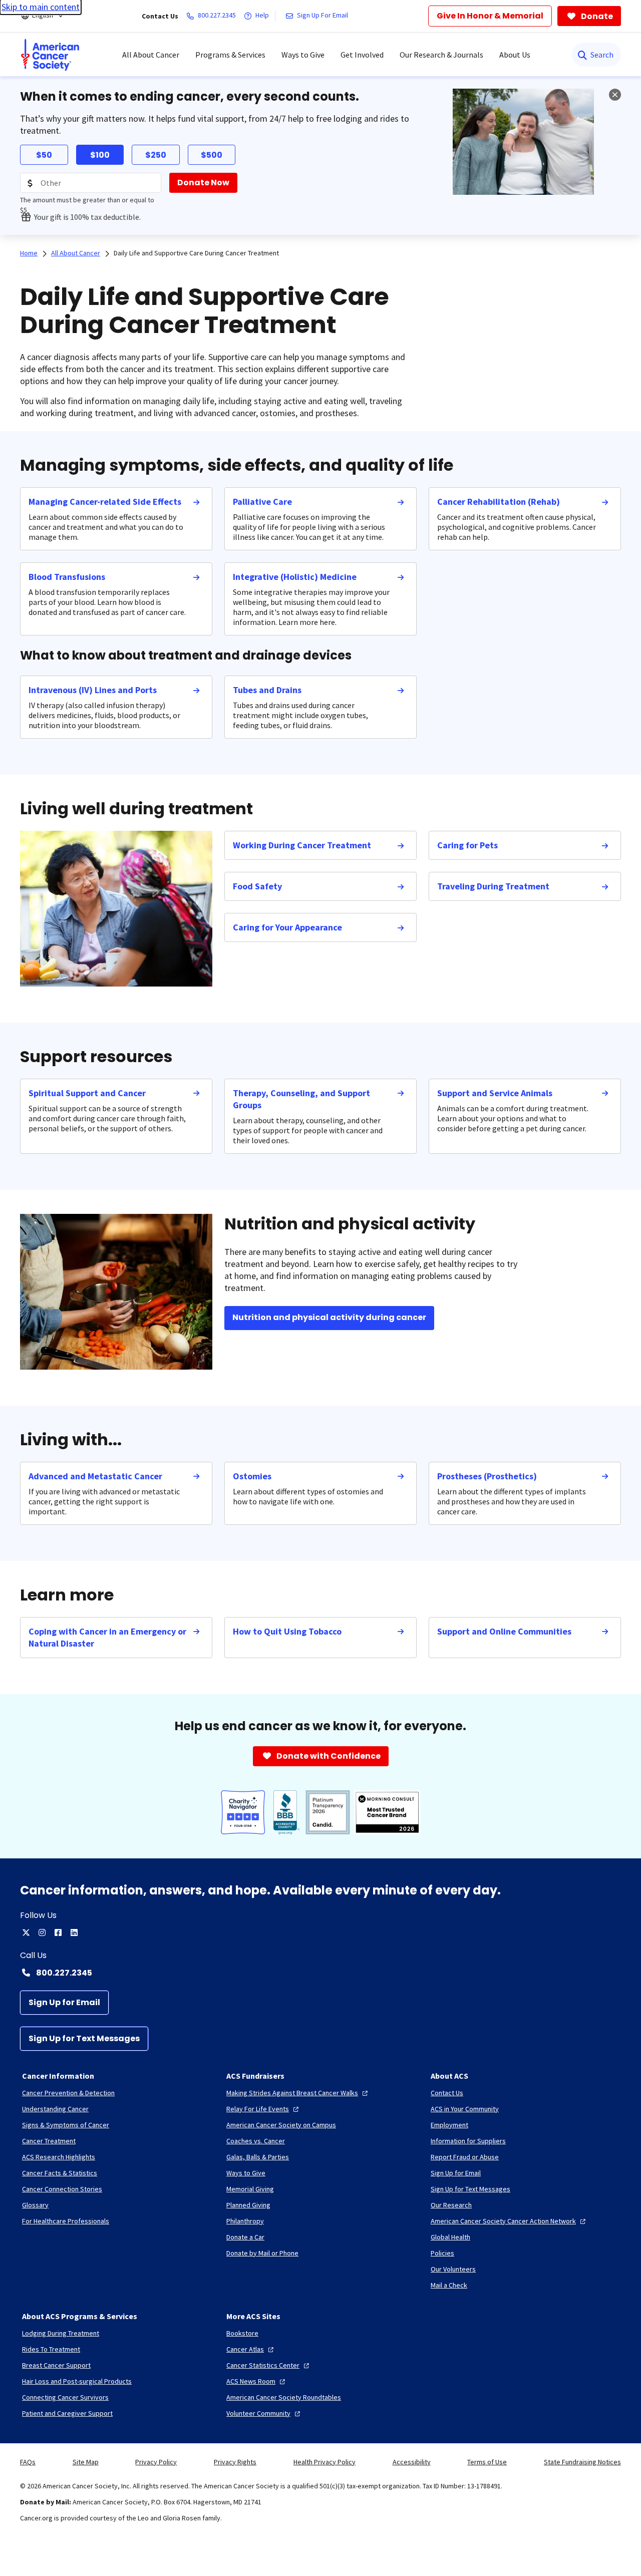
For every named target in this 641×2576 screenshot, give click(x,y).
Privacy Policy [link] (156, 2462)
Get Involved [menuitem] (362, 55)
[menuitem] (50, 55)
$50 (44, 155)
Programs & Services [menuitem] (230, 55)
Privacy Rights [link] (235, 2462)
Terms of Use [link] (487, 2462)
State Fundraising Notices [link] (582, 2462)
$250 (156, 155)
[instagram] (42, 1933)
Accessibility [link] (412, 2462)
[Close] (615, 95)
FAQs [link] (28, 2462)
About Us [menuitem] (515, 55)
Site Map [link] (86, 2462)
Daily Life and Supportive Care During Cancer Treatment (196, 253)
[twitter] (26, 1933)
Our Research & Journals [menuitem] (441, 55)
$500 (212, 155)
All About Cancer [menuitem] (151, 55)
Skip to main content (41, 7)
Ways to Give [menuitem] (303, 55)
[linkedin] (74, 1933)
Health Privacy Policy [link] (325, 2462)
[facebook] (58, 1933)
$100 (100, 155)
